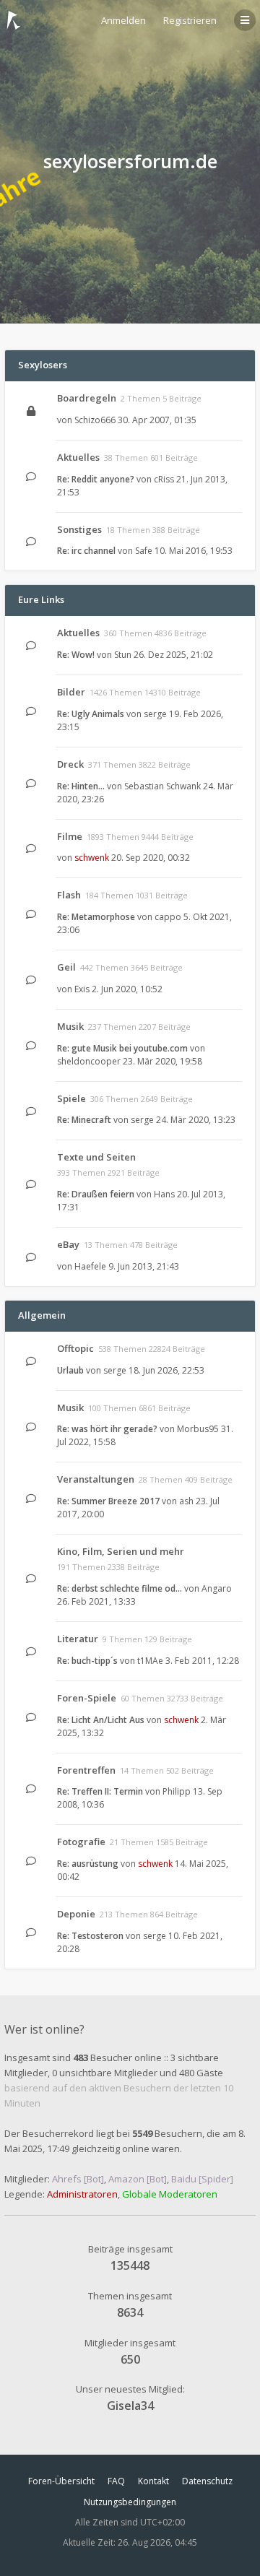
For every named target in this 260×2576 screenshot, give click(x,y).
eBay (68, 1244)
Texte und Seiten (96, 1157)
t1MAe (150, 1661)
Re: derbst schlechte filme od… (120, 1588)
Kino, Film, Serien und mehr (121, 1551)
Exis (82, 989)
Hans (164, 1194)
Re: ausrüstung (88, 1864)
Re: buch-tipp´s (87, 1661)
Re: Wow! (76, 655)
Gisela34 (130, 2406)
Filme (70, 836)
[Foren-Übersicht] (14, 20)
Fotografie (81, 1842)
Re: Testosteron (90, 1936)
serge (155, 714)
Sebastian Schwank (162, 786)
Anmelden (123, 20)
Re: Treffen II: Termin (100, 1791)
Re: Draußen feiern (96, 1194)
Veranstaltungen (96, 1479)
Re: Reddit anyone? (96, 479)
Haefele (90, 1266)
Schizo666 (95, 420)
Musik (70, 1026)
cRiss (164, 479)
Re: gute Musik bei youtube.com (122, 1048)
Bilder (71, 692)
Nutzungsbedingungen (130, 2502)
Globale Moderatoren (170, 2194)
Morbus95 (198, 1429)
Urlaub (70, 1370)
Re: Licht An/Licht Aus (101, 1720)
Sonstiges (79, 529)
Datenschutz (207, 2481)
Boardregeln (87, 398)
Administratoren (82, 2194)
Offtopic (75, 1348)
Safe (144, 551)
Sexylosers (43, 365)
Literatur (78, 1639)
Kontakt (153, 2481)
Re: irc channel (86, 551)
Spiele (71, 1098)
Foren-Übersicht (61, 2481)
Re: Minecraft (84, 1120)
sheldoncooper (89, 1061)
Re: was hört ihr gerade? (107, 1429)
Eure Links (41, 599)
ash (186, 1501)
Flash (69, 895)
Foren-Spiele (87, 1698)
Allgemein (42, 1315)
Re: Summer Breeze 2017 (108, 1501)
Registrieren (190, 20)
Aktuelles (78, 457)
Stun (123, 655)
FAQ (116, 2481)
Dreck (70, 764)
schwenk (92, 858)
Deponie (76, 1914)
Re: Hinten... (81, 786)
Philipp (177, 1791)
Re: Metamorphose (96, 917)
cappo (168, 917)
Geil (66, 967)
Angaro (217, 1588)
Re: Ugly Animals (91, 714)
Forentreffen (86, 1770)
